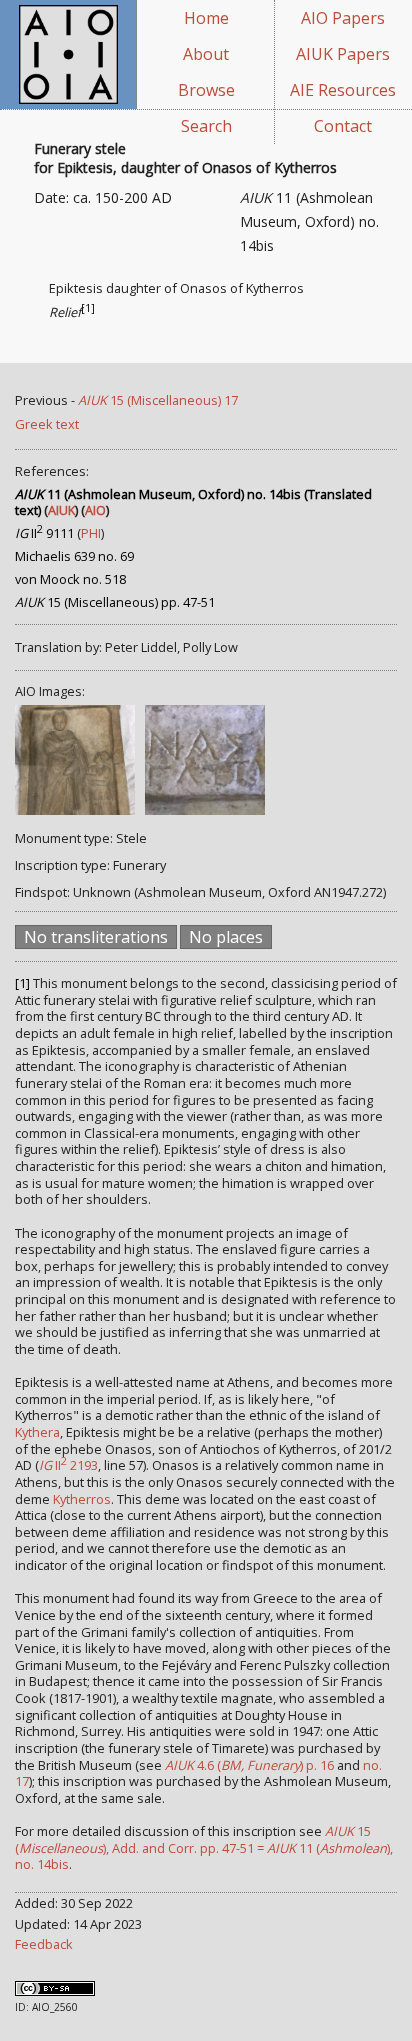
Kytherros (82, 1499)
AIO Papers (343, 18)
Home (206, 18)
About (206, 54)
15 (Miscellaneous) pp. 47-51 (115, 602)
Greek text (47, 424)
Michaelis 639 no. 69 (74, 556)
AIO (95, 510)
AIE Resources (343, 90)
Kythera (37, 1432)
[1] (88, 308)
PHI (91, 533)
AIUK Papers (343, 54)
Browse (206, 90)
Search (206, 126)
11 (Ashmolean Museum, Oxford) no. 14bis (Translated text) (193, 502)
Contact (343, 126)
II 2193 (68, 1465)
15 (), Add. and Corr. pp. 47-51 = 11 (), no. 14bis (204, 1847)
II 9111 (44, 533)
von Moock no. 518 (70, 579)
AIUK (61, 510)
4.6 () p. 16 (249, 1765)
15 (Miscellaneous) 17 (158, 400)
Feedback (44, 1944)
